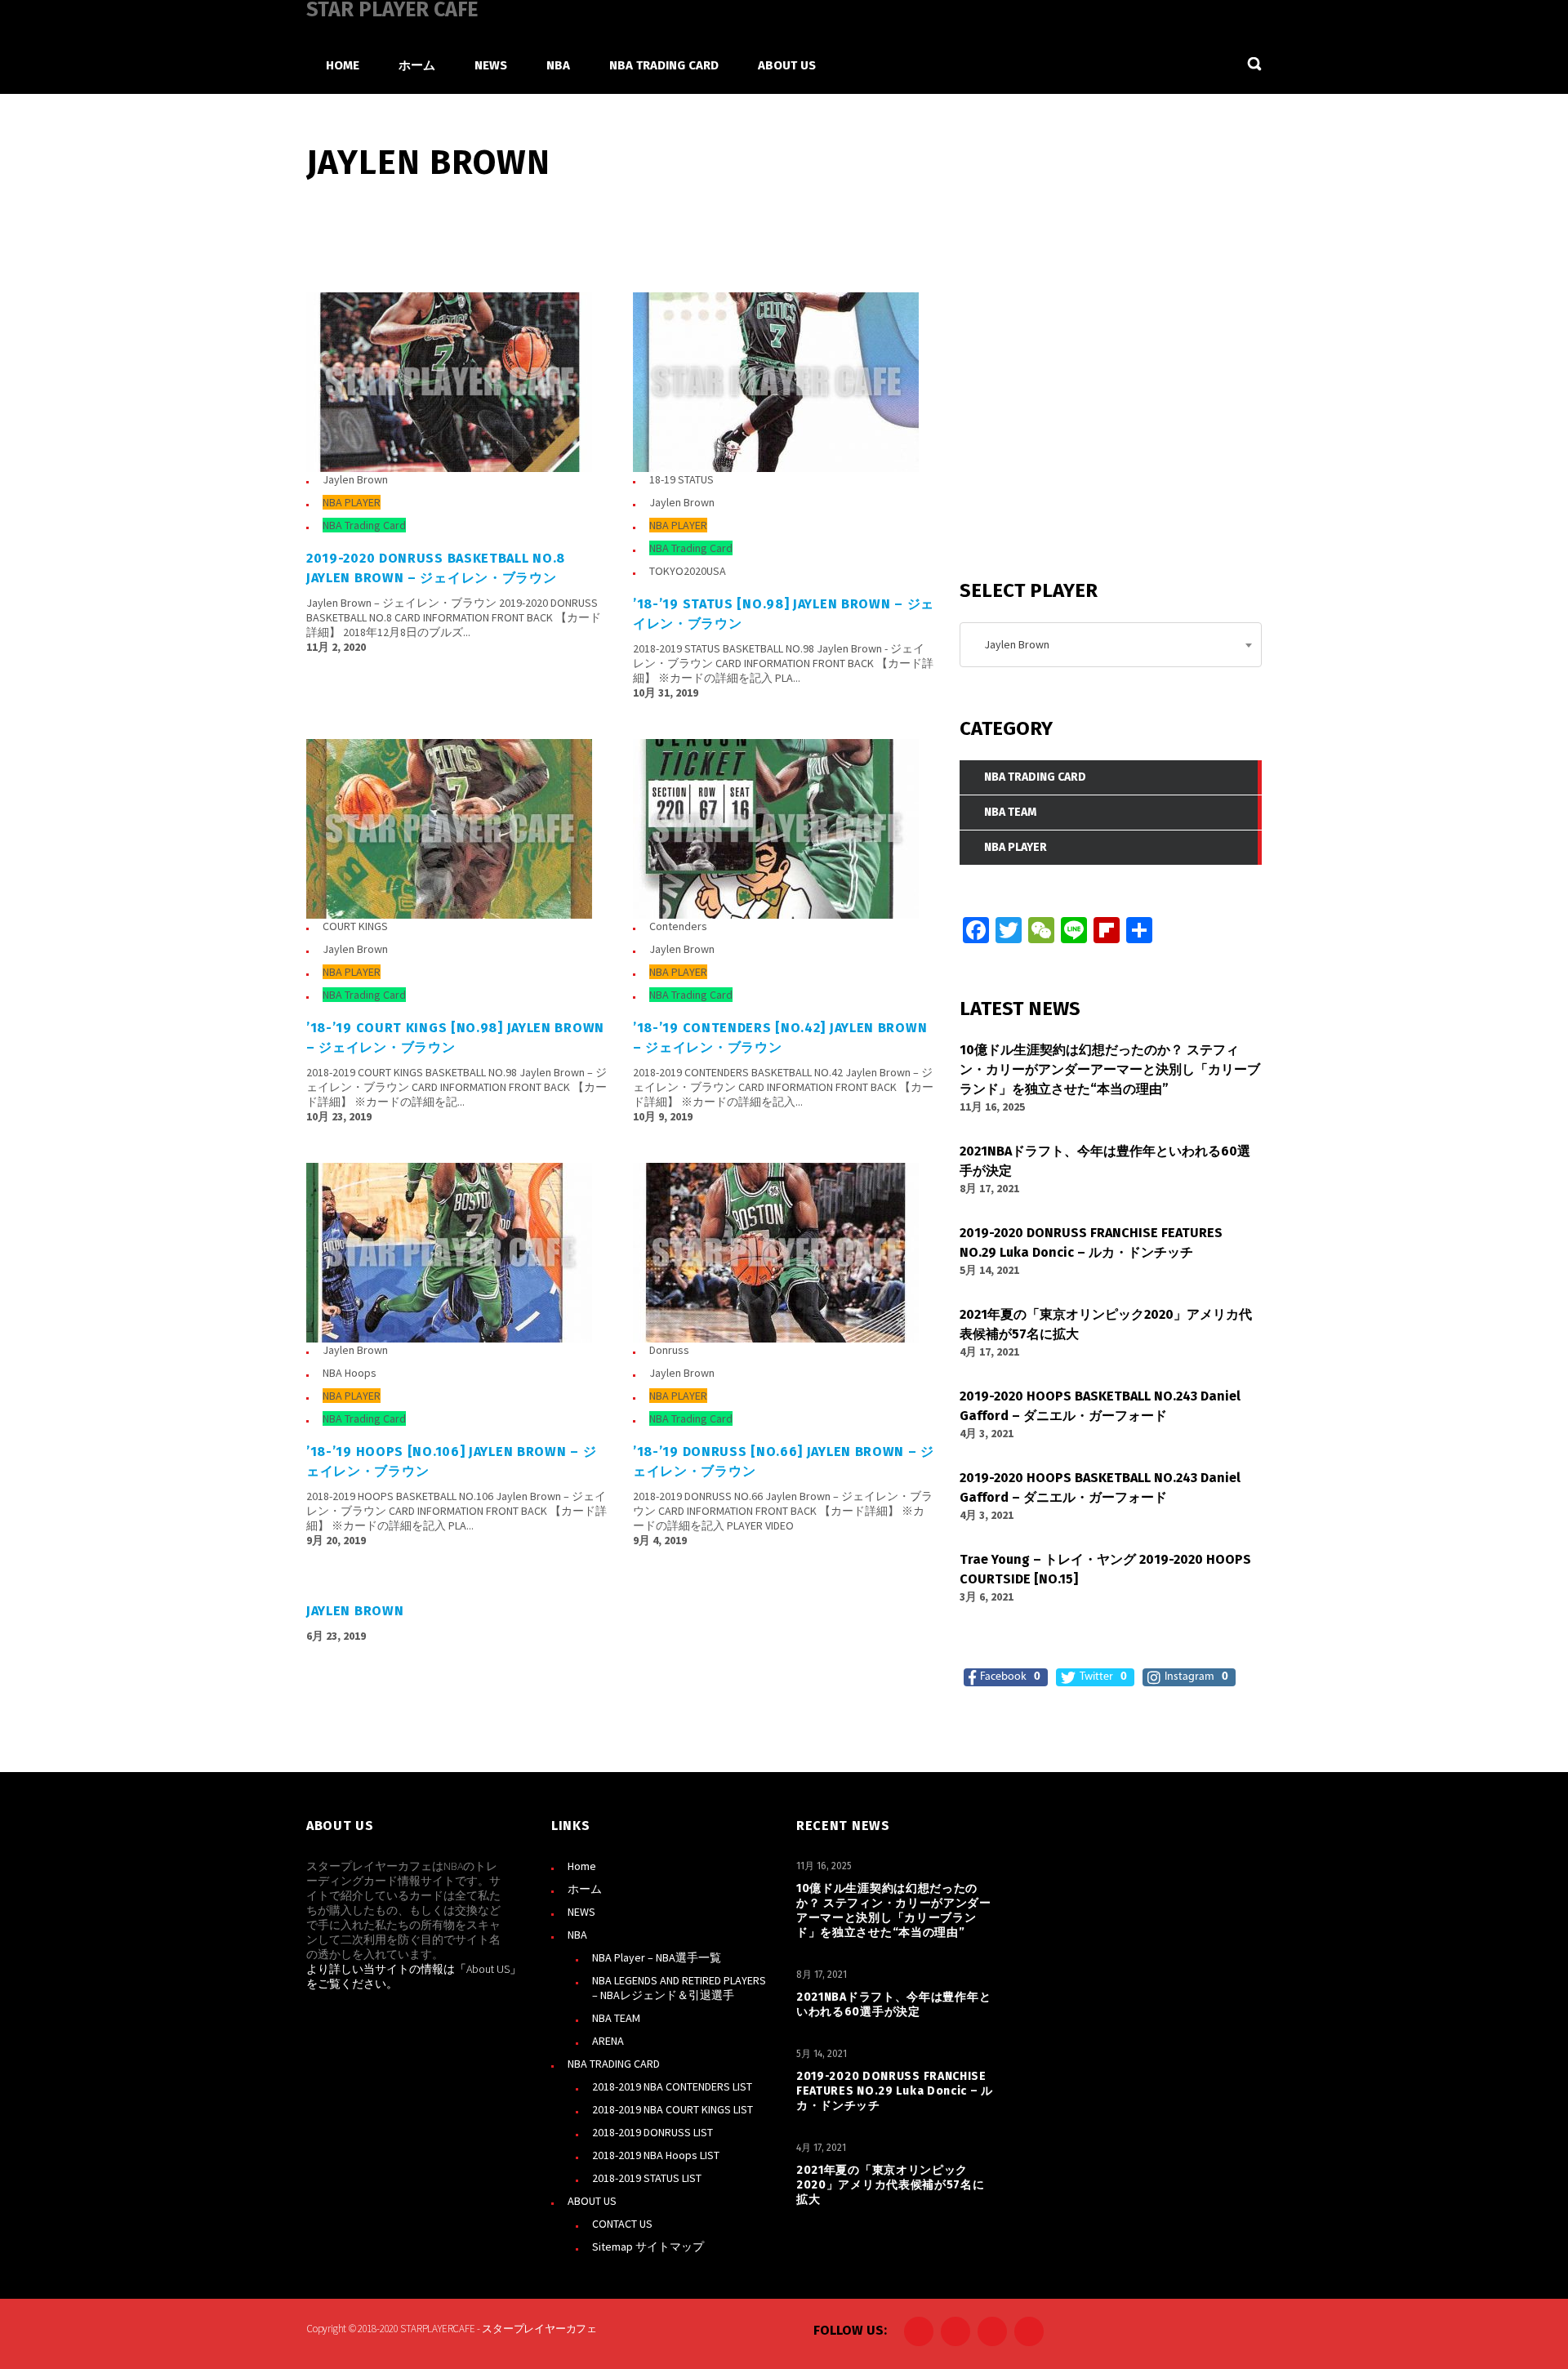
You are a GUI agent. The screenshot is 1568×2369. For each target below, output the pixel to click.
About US (488, 1969)
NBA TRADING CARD (614, 2064)
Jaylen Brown (355, 479)
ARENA (608, 2041)
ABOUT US (592, 2201)
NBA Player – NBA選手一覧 (657, 1957)
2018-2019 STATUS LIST (647, 2178)
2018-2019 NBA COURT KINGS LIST (673, 2109)
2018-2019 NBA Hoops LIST (656, 2155)
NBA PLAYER (352, 502)
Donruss (669, 1350)
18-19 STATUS (682, 479)
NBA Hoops (350, 1373)
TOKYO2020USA (688, 571)
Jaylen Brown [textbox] (1013, 644)
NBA (577, 1935)
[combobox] (1111, 645)
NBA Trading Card (364, 525)
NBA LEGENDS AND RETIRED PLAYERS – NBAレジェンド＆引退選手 (679, 1988)
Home (582, 1866)
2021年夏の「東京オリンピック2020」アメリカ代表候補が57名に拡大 (891, 2185)
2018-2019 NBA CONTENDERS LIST (672, 2086)
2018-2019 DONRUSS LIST (653, 2132)
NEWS (581, 1912)
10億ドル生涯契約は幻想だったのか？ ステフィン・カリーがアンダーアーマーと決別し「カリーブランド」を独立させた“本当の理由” (894, 1910)
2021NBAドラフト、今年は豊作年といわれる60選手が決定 (893, 2004)
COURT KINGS (355, 926)
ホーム (585, 1889)
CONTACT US (622, 2224)
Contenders (678, 926)
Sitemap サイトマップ (648, 2247)
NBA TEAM (616, 2018)
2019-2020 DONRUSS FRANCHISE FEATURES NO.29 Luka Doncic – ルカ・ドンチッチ (895, 2091)
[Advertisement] (1082, 424)
